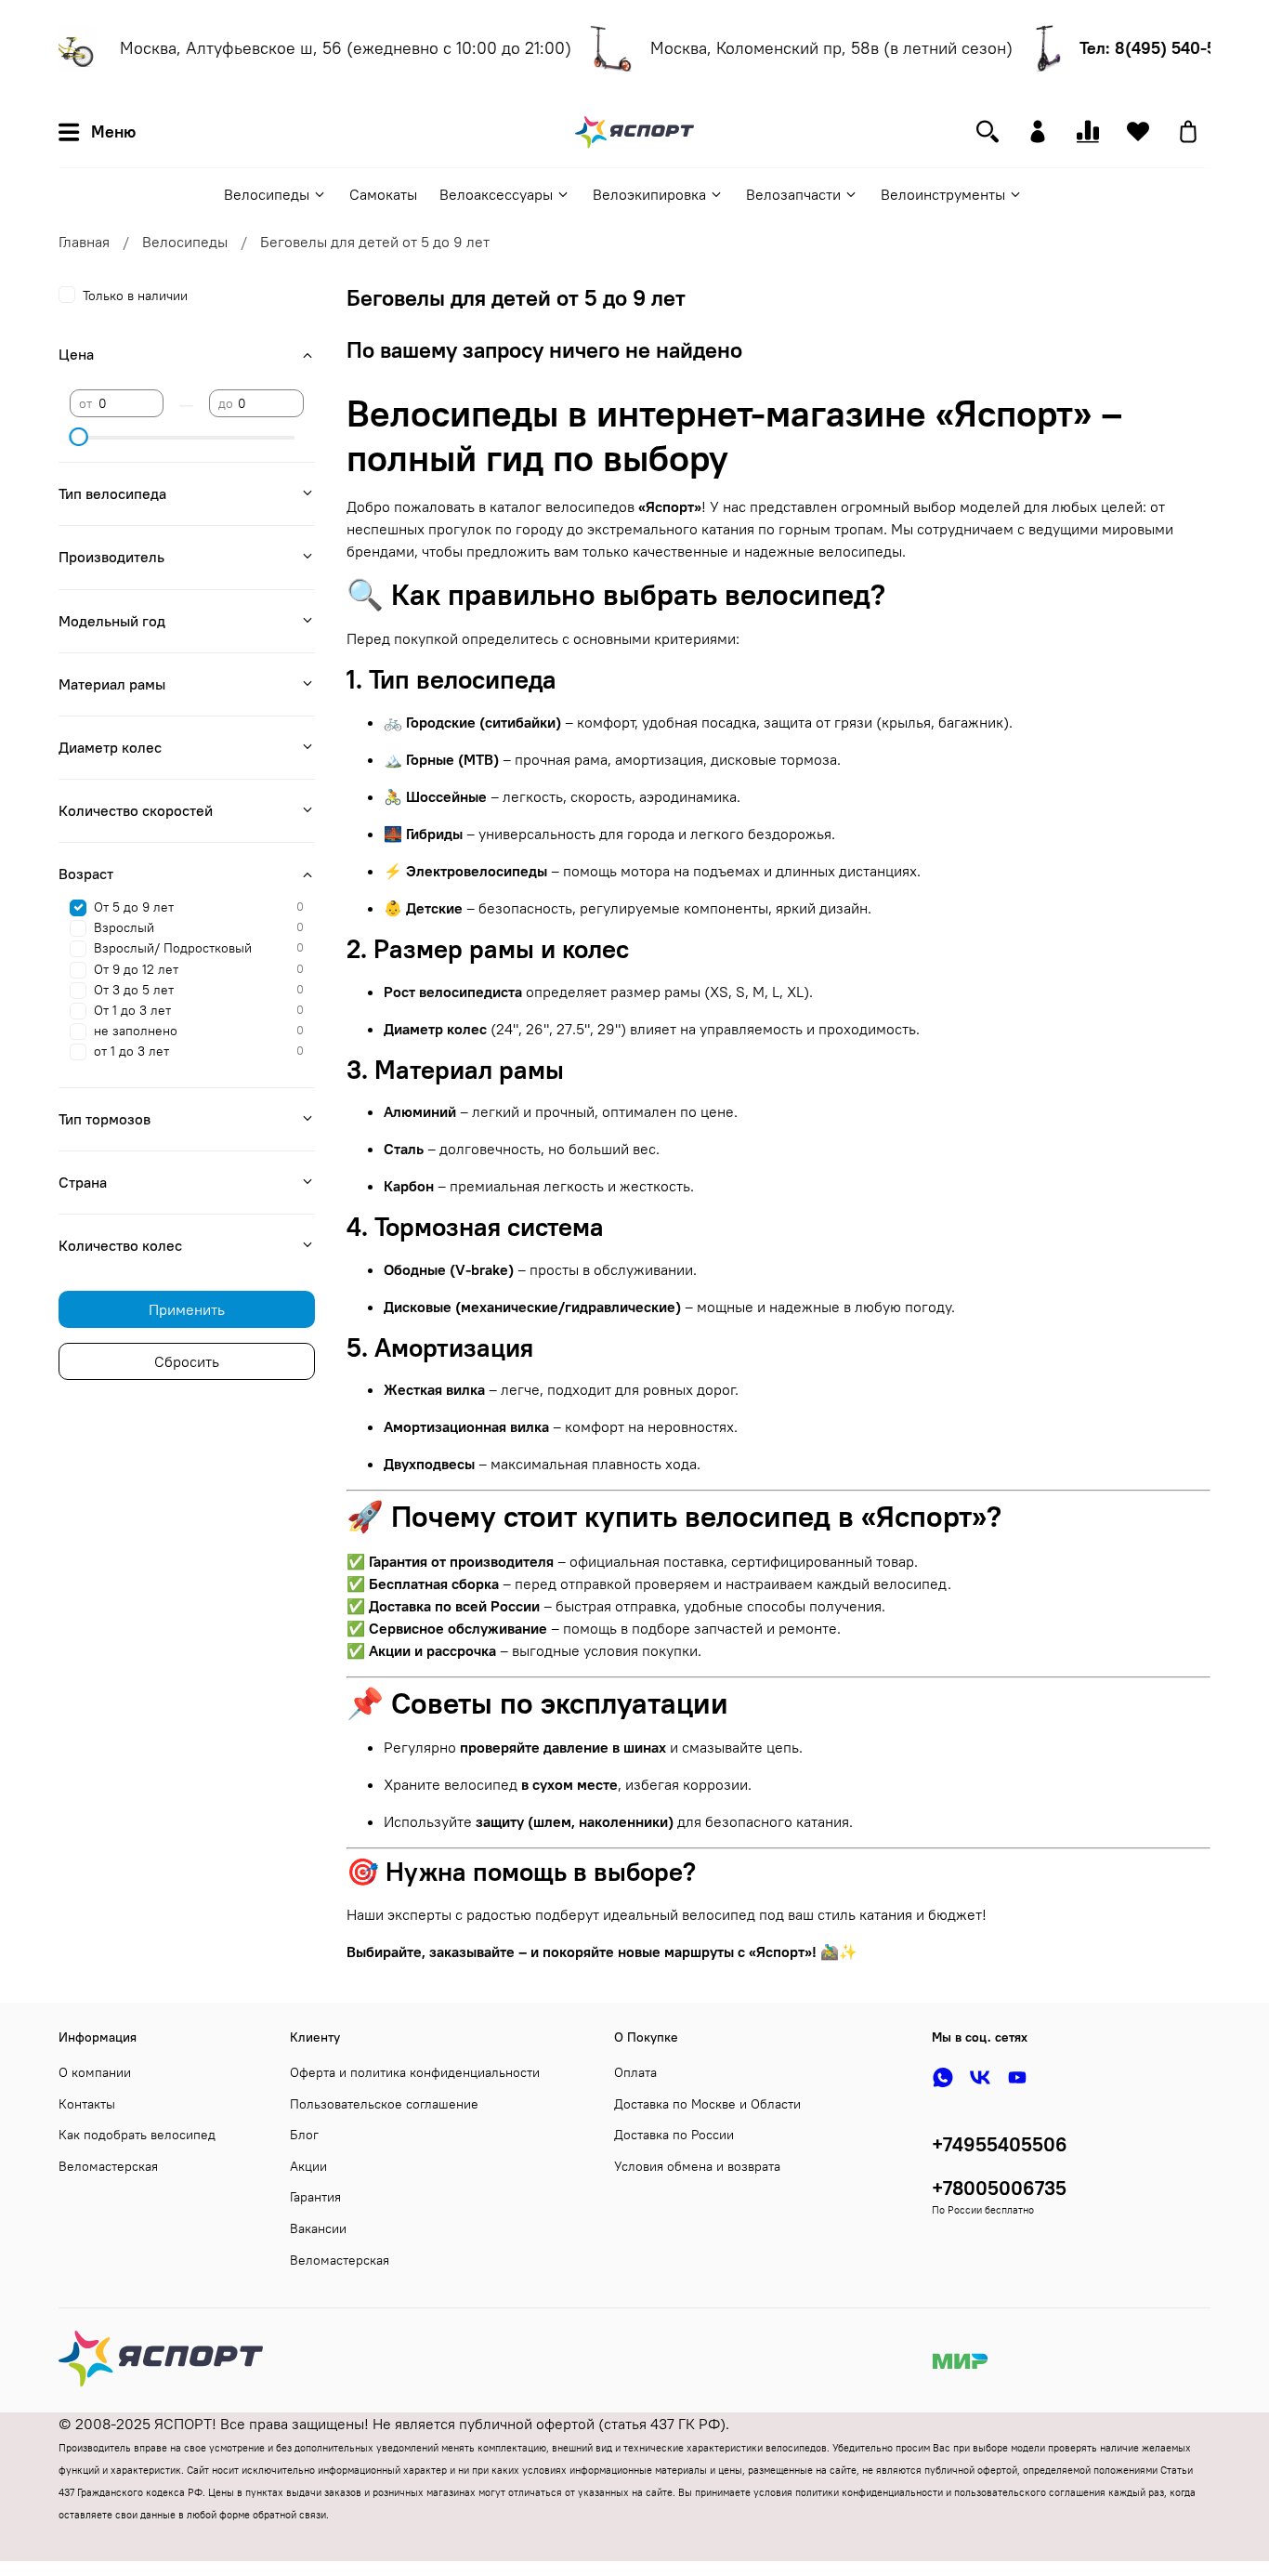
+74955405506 (1000, 2144)
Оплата (635, 2072)
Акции (308, 2166)
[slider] (79, 437)
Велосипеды (267, 194)
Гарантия (315, 2197)
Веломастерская (108, 2166)
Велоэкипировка (649, 194)
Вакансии (318, 2228)
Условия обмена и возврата (697, 2166)
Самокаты (383, 194)
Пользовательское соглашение (384, 2104)
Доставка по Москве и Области (707, 2104)
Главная (84, 242)
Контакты (87, 2104)
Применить (187, 1309)
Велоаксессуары (496, 194)
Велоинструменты (943, 194)
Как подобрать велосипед (137, 2135)
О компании (95, 2072)
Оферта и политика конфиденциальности (415, 2072)
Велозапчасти (793, 194)
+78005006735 (999, 2188)
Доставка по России (674, 2135)
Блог (304, 2135)
